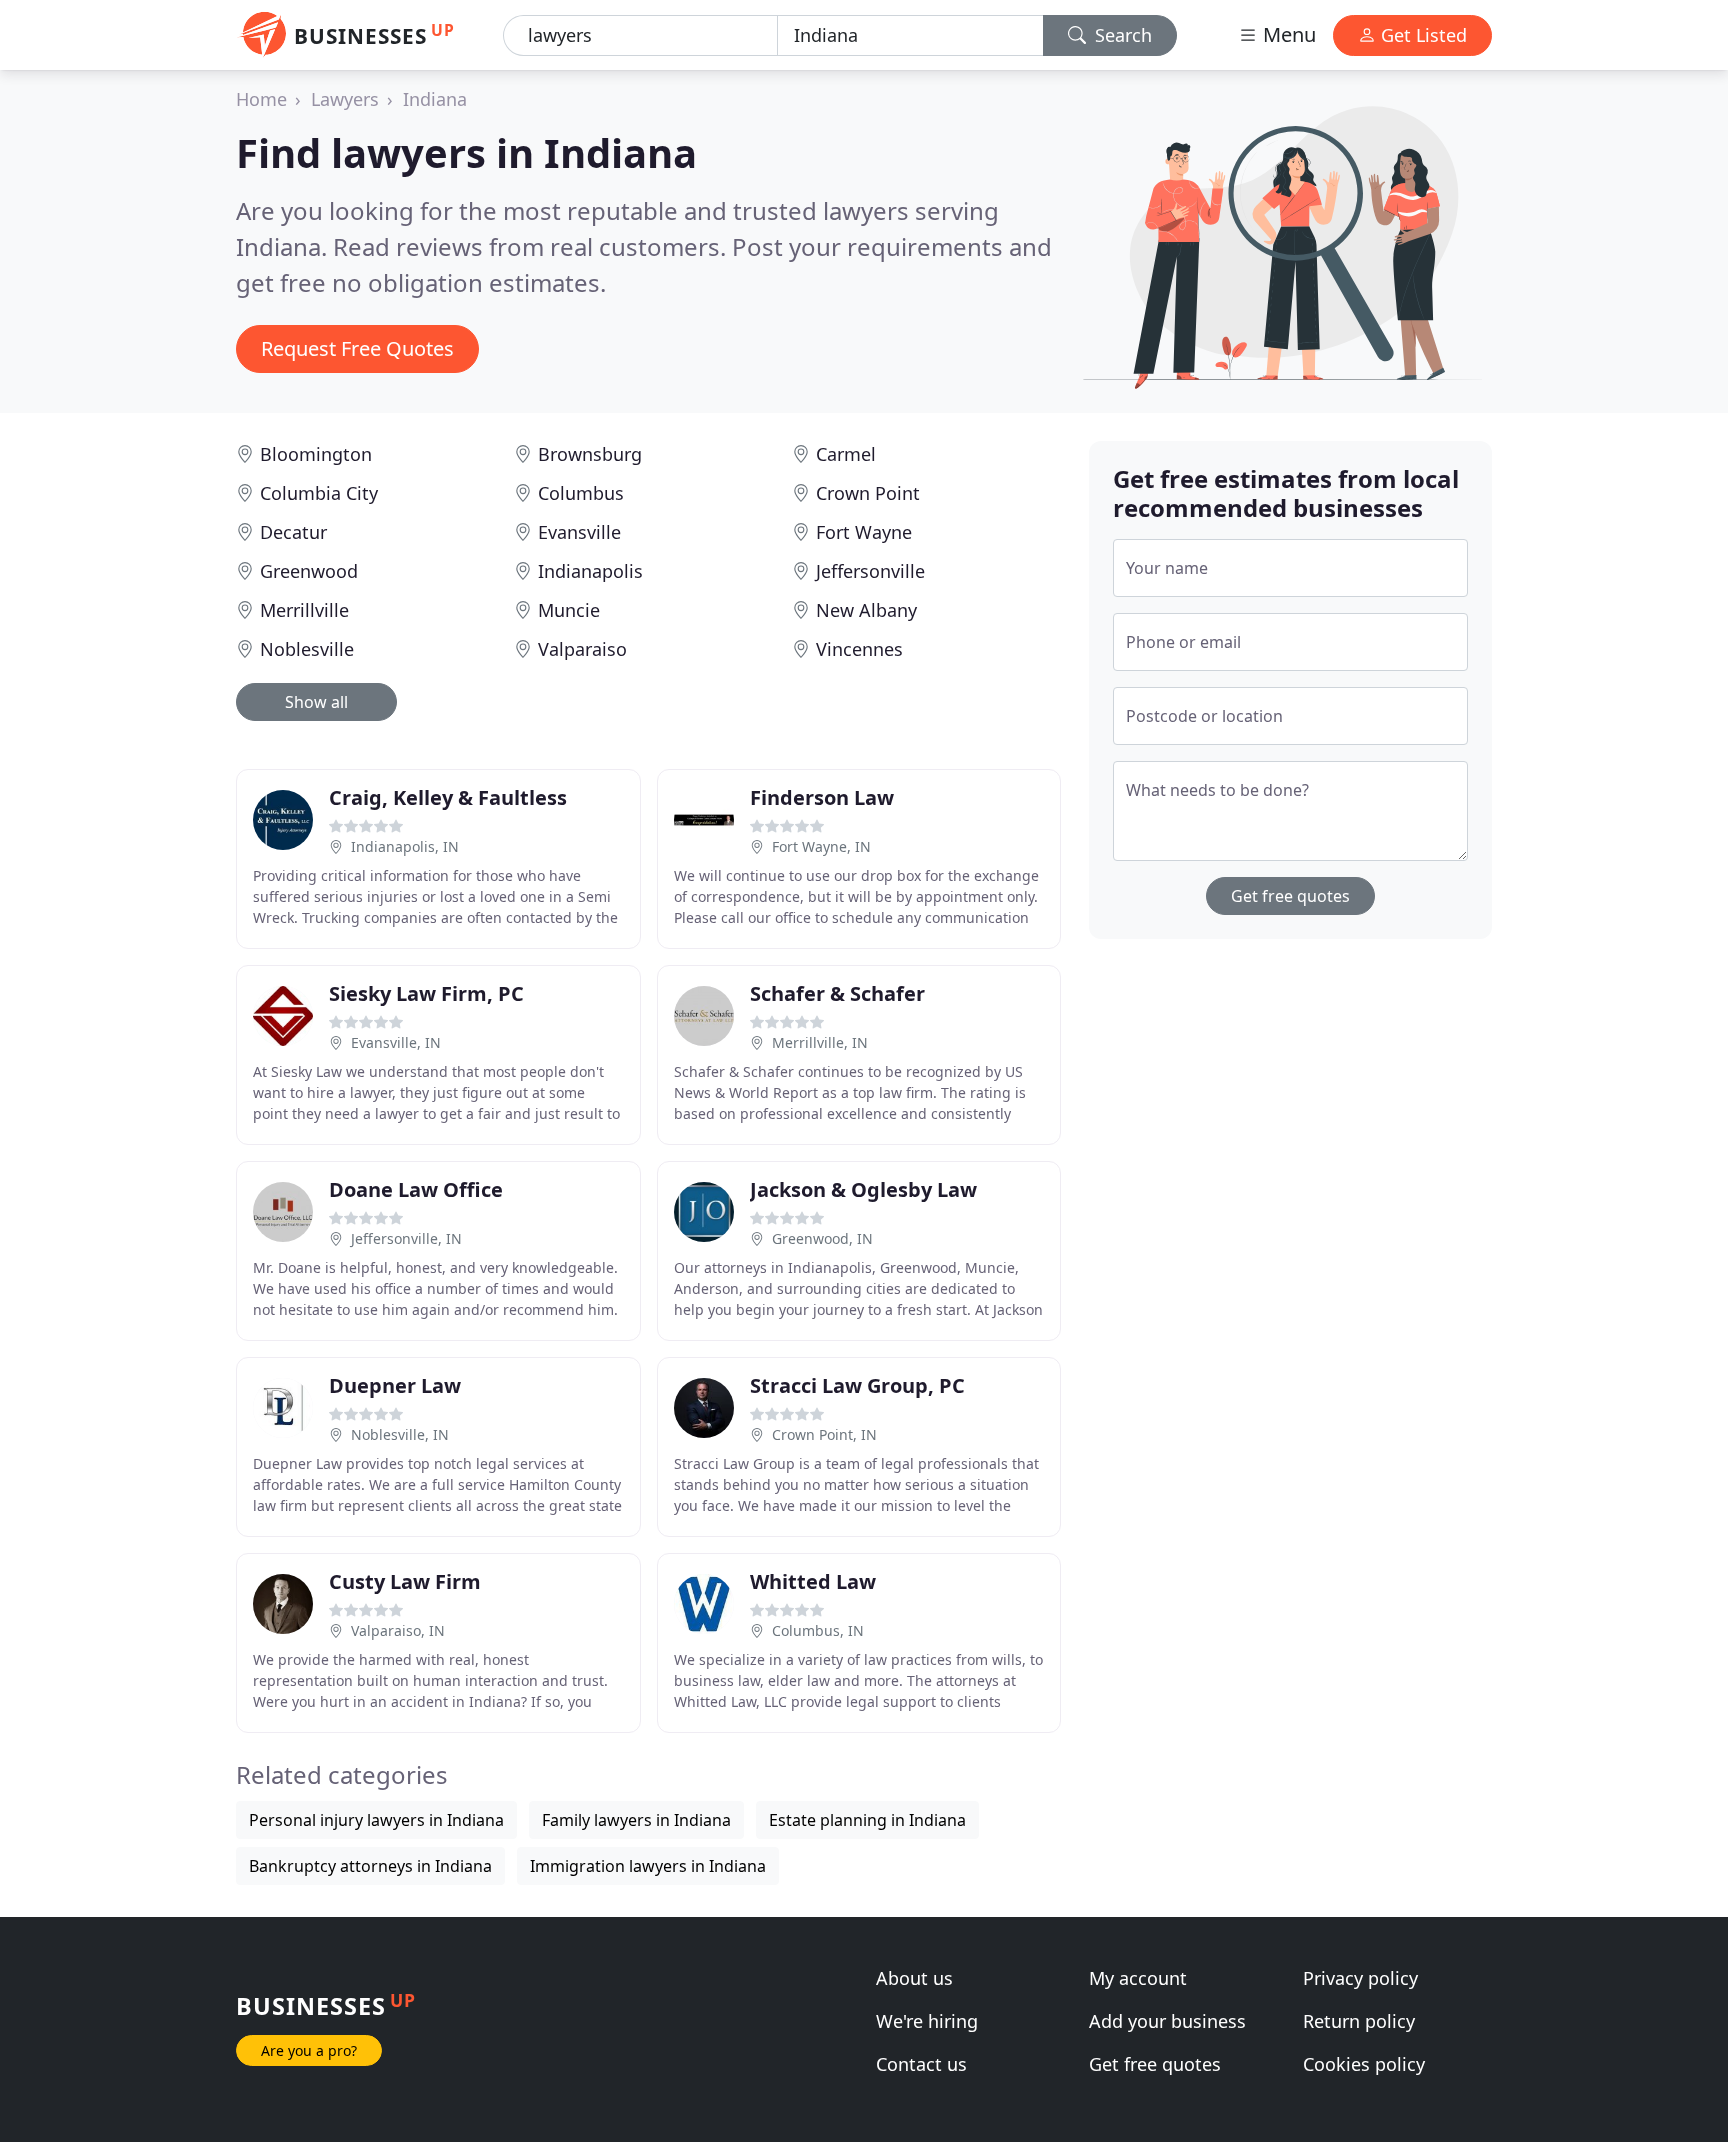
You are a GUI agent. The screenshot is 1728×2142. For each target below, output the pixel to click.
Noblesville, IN (400, 1434)
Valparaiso (582, 649)
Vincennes (859, 649)
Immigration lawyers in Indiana (648, 1866)
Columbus (581, 493)
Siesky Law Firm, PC (426, 993)
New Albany (866, 610)
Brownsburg (590, 454)
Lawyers (345, 99)
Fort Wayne (864, 532)
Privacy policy (1360, 1978)
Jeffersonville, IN (406, 1238)
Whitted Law (813, 1581)
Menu (1287, 34)
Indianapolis (590, 571)
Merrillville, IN (820, 1042)
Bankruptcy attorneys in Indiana (370, 1866)
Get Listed (1421, 35)
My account (1138, 1978)
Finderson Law (822, 797)
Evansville (579, 532)
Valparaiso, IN (398, 1630)
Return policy (1359, 2021)
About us (914, 1978)
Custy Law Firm (405, 1581)
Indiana (435, 99)
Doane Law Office (416, 1189)
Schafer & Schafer (837, 993)
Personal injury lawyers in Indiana (376, 1820)
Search (1121, 35)
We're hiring (927, 2021)
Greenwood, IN (822, 1238)
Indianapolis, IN (405, 846)
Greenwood (309, 571)
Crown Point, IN (824, 1434)
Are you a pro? (309, 2050)
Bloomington (316, 454)
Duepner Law (395, 1385)
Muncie (569, 610)
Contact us (921, 2064)
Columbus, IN (818, 1630)
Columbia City (319, 493)
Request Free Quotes (357, 348)
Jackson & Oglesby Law (863, 1189)
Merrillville (304, 610)
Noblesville (307, 649)
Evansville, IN (396, 1042)
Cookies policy (1364, 2064)
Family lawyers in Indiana (636, 1820)
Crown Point (868, 493)
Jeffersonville (870, 571)
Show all (316, 702)
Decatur (293, 532)
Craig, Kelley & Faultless (448, 797)
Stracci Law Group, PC (857, 1385)
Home (261, 99)
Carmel (846, 454)
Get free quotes (1290, 896)
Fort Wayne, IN (821, 846)
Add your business (1167, 2021)
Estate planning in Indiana (867, 1820)
